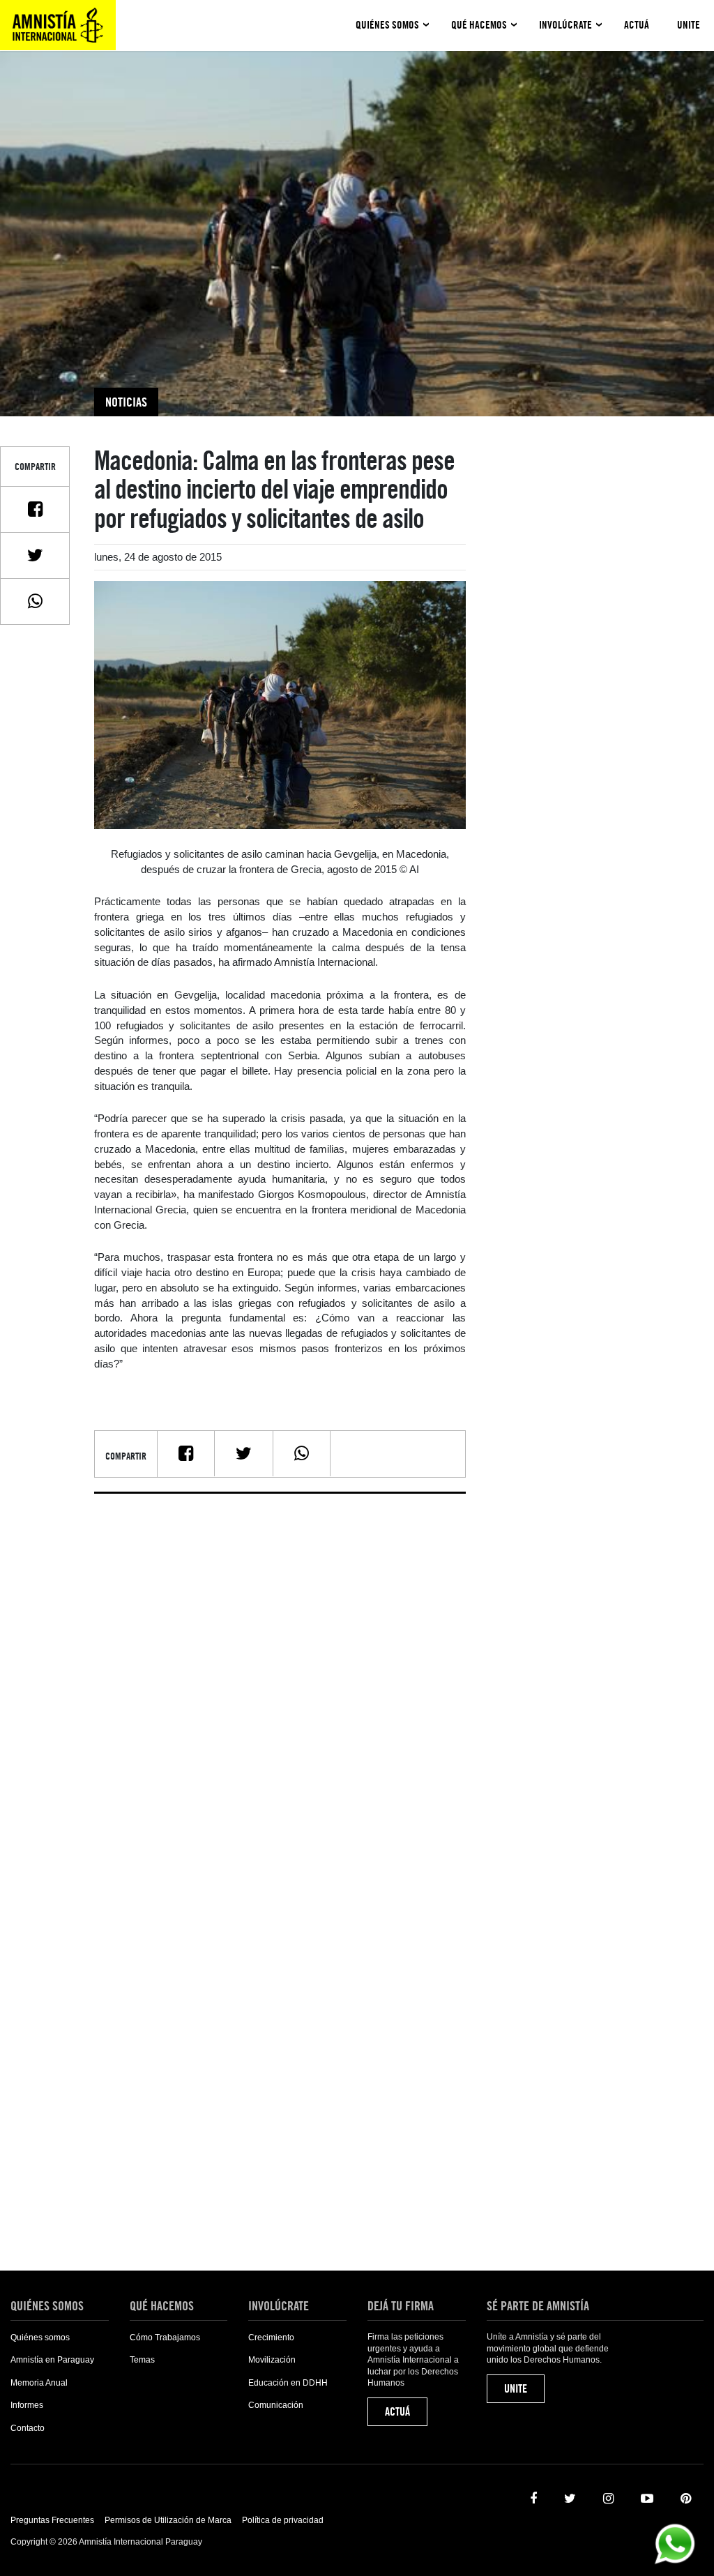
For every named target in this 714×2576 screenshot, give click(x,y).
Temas (142, 2360)
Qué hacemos (479, 25)
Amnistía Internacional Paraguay (58, 25)
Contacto (28, 2428)
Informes (27, 2405)
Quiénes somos (387, 25)
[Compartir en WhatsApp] (35, 601)
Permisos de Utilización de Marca (168, 2520)
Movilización (272, 2360)
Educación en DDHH (288, 2383)
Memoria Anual (39, 2383)
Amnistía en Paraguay (52, 2360)
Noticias (126, 402)
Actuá (637, 25)
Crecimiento (271, 2338)
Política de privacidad (283, 2520)
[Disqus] (280, 1679)
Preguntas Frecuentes (52, 2520)
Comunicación (276, 2405)
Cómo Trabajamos (165, 2338)
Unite (689, 25)
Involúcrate (565, 25)
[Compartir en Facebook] (35, 509)
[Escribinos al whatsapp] (675, 2543)
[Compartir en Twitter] (35, 555)
